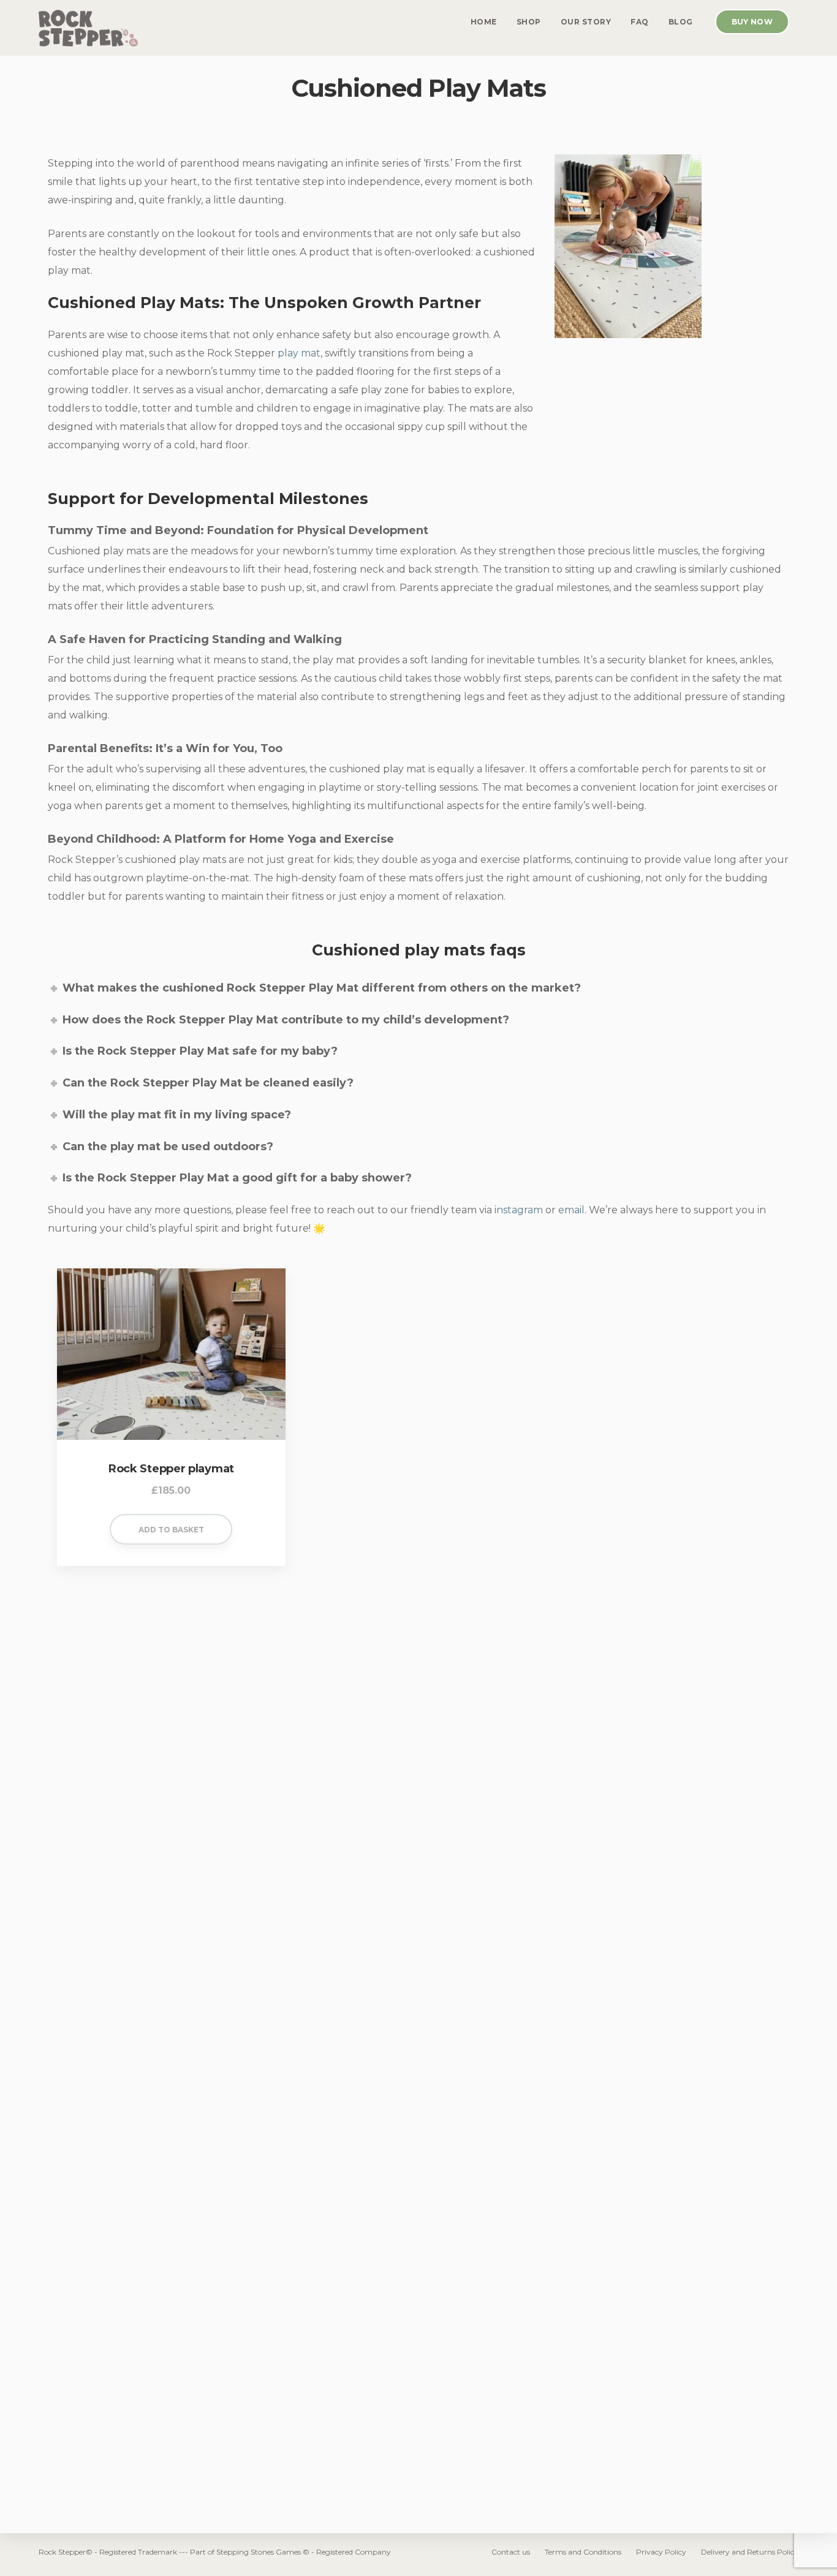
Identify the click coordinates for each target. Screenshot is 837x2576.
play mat (299, 353)
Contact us (511, 2552)
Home (484, 22)
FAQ (640, 22)
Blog (681, 22)
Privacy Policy (661, 2552)
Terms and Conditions (583, 2552)
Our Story (586, 22)
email (571, 1210)
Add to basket (171, 1530)
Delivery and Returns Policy (750, 2552)
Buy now (752, 22)
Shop (529, 22)
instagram (519, 1210)
